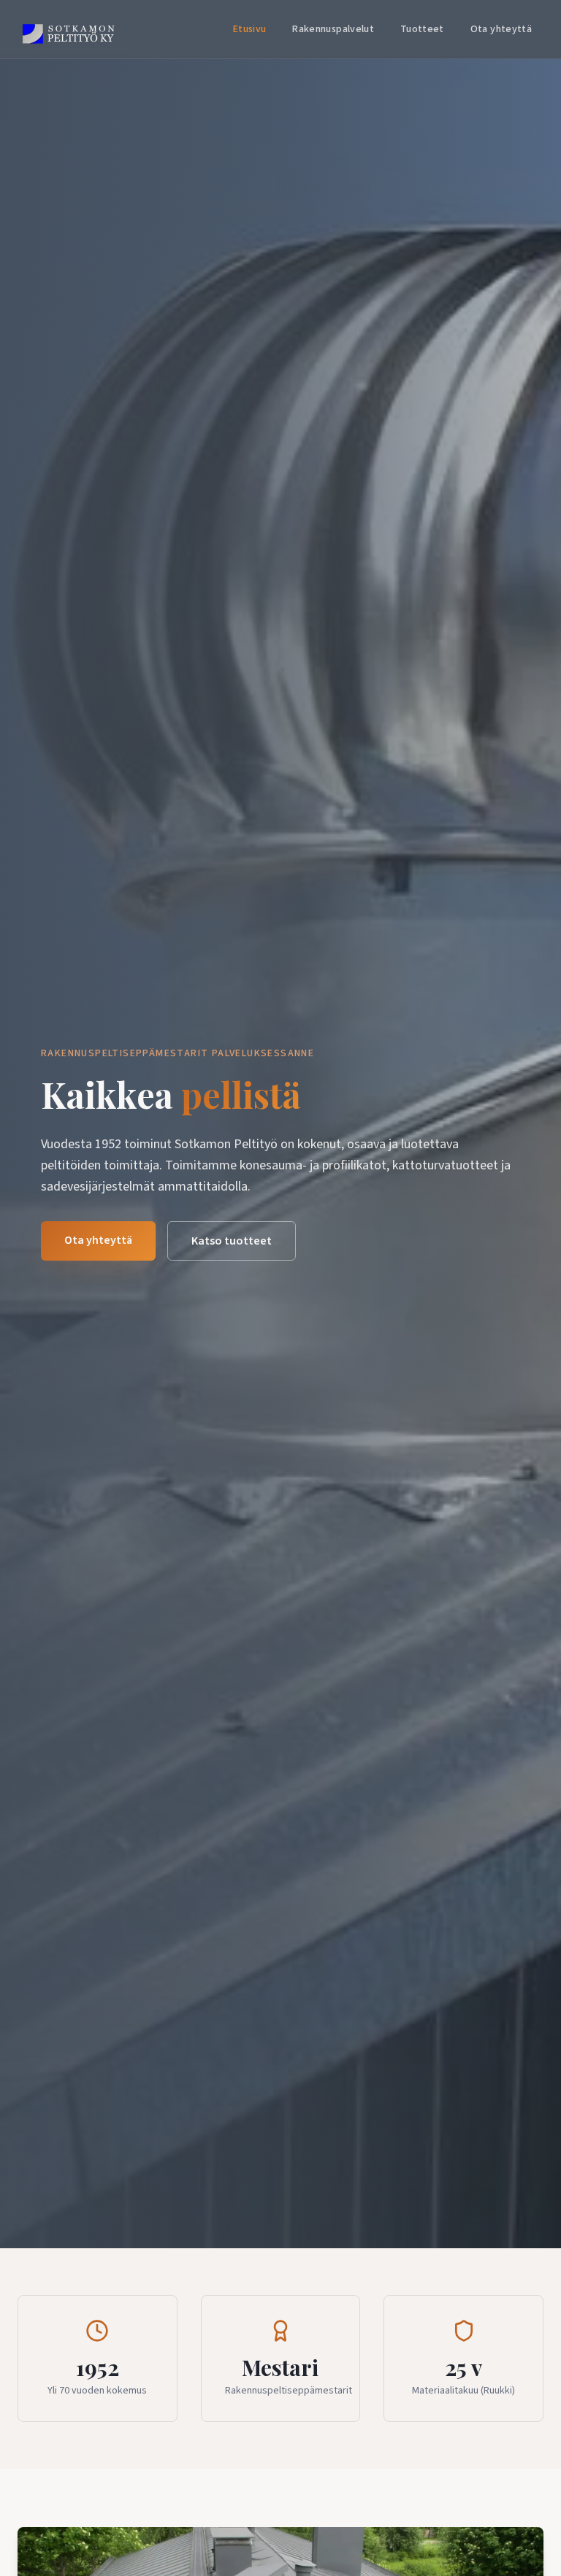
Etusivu (249, 29)
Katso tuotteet (232, 1241)
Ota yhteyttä (501, 29)
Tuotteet (422, 29)
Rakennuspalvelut (333, 29)
